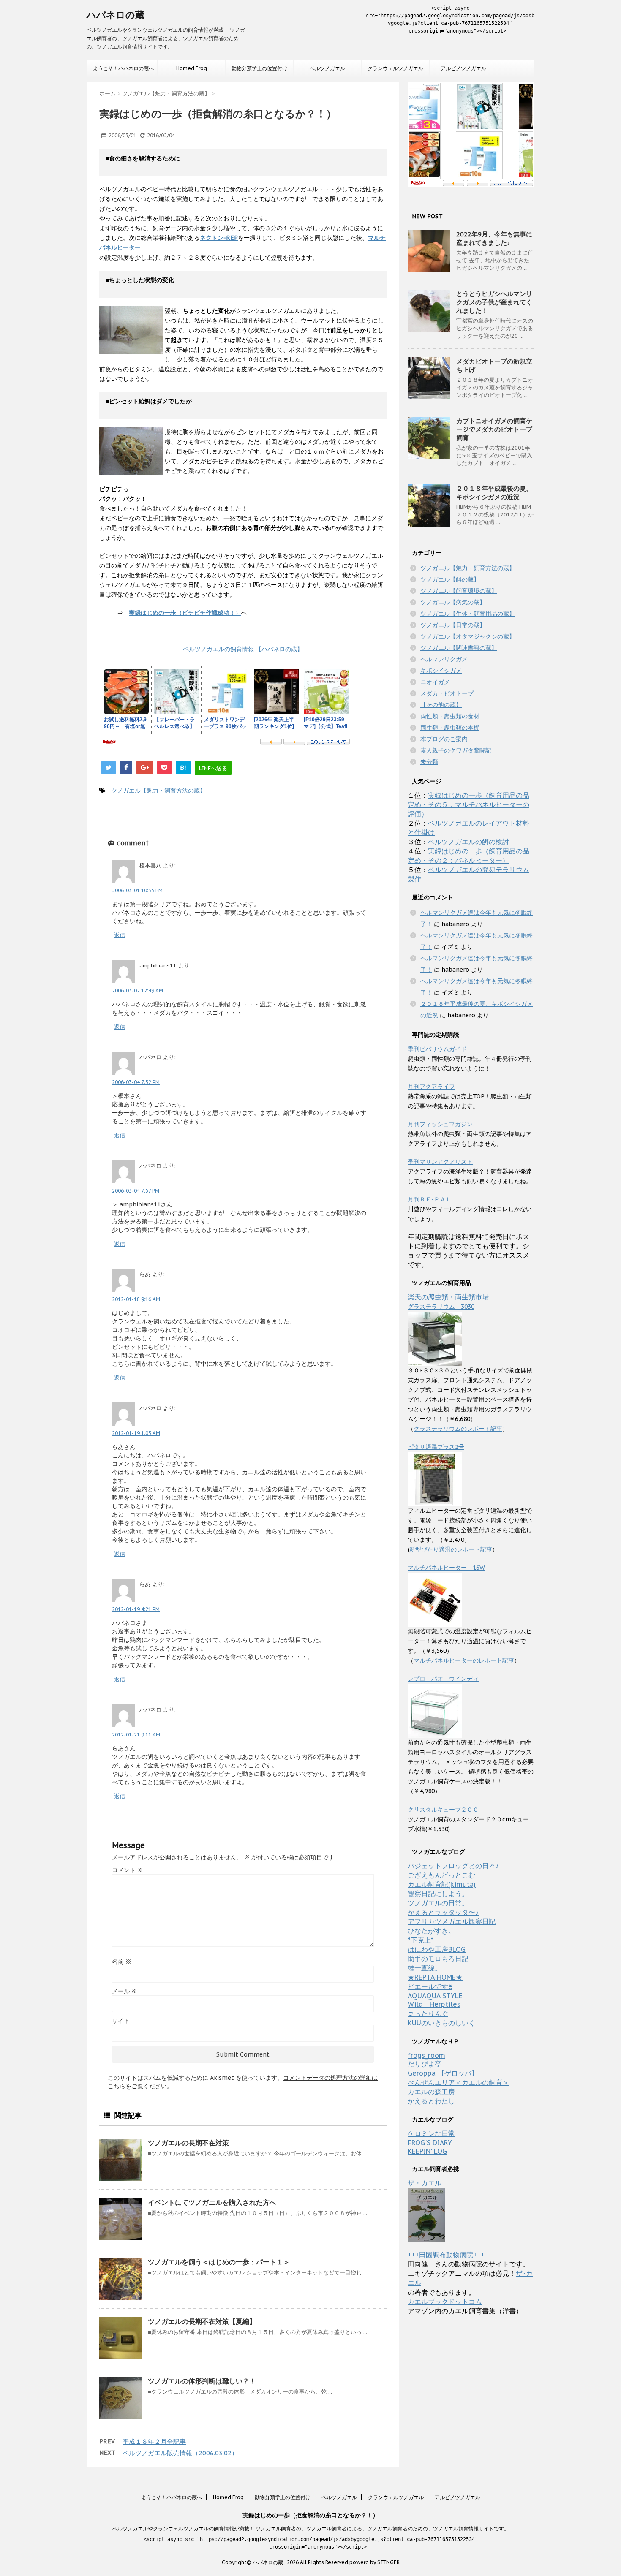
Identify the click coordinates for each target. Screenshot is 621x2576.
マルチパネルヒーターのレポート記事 (464, 1660)
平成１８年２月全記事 (154, 2441)
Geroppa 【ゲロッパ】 (443, 2073)
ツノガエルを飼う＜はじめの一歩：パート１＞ (219, 2262)
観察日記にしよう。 (438, 1894)
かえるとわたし (431, 2101)
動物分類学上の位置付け (259, 68)
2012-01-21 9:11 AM (136, 1735)
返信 (120, 935)
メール (125, 1991)
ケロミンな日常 (431, 2133)
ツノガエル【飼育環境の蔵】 (459, 591)
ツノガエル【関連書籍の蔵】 (459, 648)
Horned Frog (192, 68)
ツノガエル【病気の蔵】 (453, 602)
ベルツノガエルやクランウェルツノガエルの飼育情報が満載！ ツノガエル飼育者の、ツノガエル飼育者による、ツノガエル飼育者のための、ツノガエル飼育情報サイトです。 (311, 2528)
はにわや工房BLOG (437, 1949)
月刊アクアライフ (431, 1087)
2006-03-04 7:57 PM (136, 1191)
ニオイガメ (435, 682)
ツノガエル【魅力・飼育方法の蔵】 (158, 791)
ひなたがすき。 (431, 1931)
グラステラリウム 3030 (441, 1307)
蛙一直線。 (425, 1968)
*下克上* (421, 1940)
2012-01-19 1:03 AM (136, 1433)
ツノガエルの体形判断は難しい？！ (202, 2381)
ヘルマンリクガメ (444, 659)
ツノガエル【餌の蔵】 (450, 579)
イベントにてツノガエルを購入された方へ (212, 2202)
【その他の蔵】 (441, 705)
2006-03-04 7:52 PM (136, 1082)
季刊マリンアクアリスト (440, 1162)
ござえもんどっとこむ (441, 1875)
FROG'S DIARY (430, 2143)
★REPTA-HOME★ (435, 1977)
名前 (122, 1962)
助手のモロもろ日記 (438, 1959)
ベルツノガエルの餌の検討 (468, 842)
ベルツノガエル (327, 68)
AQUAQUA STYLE (435, 1996)
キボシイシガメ (441, 671)
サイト (121, 2021)
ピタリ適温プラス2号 (436, 1447)
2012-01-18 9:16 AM (136, 1299)
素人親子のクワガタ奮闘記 (456, 750)
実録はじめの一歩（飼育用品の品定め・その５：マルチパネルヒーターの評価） (468, 804)
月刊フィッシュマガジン (440, 1124)
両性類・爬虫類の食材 (450, 716)
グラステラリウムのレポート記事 (458, 1429)
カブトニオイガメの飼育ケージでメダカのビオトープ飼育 (494, 429)
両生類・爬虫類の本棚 (450, 728)
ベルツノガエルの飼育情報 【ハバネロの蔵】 (243, 649)
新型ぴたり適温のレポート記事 (451, 1549)
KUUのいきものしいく (441, 2023)
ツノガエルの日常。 (438, 1903)
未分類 (429, 762)
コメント (128, 1870)
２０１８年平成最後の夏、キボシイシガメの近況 (494, 493)
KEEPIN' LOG (427, 2151)
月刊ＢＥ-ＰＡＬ (430, 1199)
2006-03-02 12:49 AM (138, 990)
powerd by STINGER (375, 2562)
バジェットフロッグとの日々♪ (453, 1866)
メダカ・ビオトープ (447, 693)
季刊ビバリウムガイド (437, 1049)
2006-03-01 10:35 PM (137, 890)
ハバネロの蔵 (116, 15)
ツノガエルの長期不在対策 (188, 2143)
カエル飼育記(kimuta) (442, 1884)
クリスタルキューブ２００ (443, 1810)
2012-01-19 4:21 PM (136, 1609)
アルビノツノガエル (463, 68)
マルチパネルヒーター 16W (446, 1568)
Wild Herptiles (434, 2004)
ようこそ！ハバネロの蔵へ (123, 68)
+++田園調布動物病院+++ (446, 2255)
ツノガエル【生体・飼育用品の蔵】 (468, 614)
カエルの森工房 (431, 2092)
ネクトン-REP (219, 238)
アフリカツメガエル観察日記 (452, 1921)
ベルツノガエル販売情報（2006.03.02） (180, 2453)
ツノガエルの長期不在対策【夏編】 (202, 2321)
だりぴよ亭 (425, 2064)
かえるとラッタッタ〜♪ (443, 1912)
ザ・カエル (425, 2183)
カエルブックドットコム (445, 2302)
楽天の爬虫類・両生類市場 (448, 1297)
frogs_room (426, 2055)
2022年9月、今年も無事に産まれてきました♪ (494, 238)
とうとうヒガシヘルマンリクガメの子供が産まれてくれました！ (494, 302)
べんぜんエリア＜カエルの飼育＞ (458, 2082)
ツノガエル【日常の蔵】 (453, 625)
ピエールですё (430, 1986)
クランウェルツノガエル (395, 68)
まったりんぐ (428, 2014)
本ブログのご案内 (444, 739)
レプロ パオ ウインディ (443, 1679)
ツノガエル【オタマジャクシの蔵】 (468, 636)
